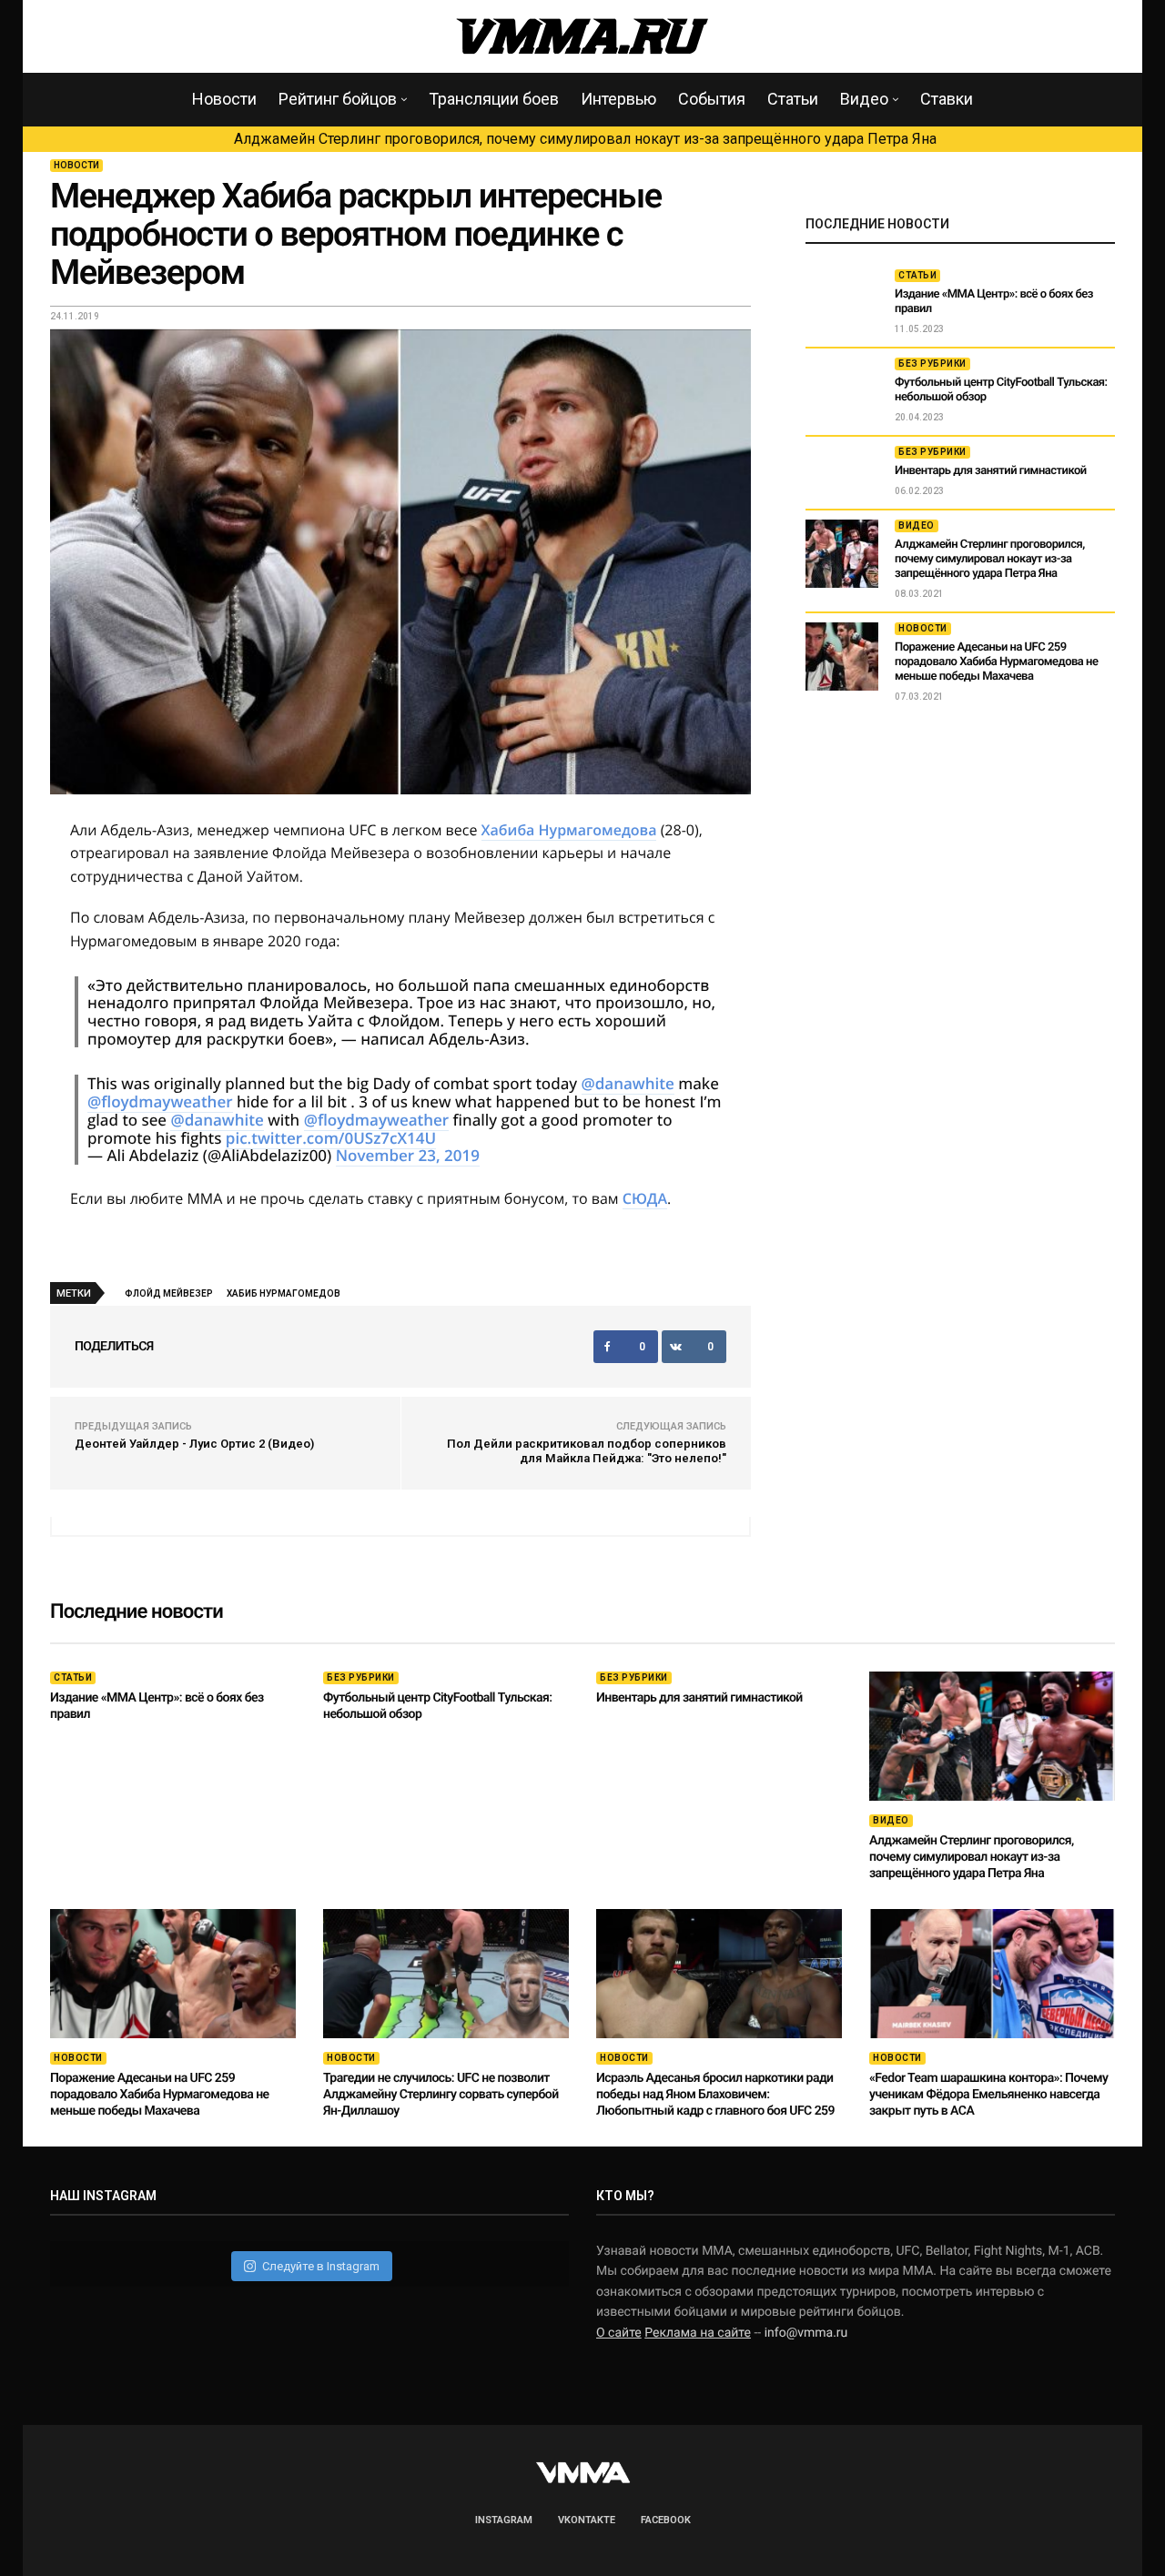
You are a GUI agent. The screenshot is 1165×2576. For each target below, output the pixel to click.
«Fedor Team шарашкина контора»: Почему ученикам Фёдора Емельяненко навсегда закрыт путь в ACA (988, 2095)
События (712, 99)
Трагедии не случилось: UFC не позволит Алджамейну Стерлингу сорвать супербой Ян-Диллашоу (441, 2095)
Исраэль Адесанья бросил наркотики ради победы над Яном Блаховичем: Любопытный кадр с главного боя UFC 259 (715, 2095)
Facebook (666, 2520)
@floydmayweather (160, 1101)
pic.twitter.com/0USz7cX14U (331, 1138)
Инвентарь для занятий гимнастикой (991, 471)
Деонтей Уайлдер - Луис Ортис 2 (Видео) (194, 1444)
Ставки (947, 99)
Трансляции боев (494, 99)
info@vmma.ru (806, 2333)
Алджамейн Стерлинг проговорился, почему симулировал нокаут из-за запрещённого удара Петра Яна (585, 139)
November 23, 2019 (408, 1155)
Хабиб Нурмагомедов (284, 1293)
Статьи (793, 99)
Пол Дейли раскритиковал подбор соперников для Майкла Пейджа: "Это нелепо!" (587, 1451)
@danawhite (628, 1083)
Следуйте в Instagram (321, 2266)
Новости (224, 99)
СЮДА (645, 1198)
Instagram (504, 2520)
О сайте (619, 2333)
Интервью (618, 99)
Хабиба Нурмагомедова (569, 830)
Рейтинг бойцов (338, 99)
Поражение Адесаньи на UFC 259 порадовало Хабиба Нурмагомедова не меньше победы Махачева (996, 662)
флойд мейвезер (169, 1293)
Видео (864, 99)
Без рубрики (932, 364)
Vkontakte (587, 2520)
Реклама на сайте (698, 2333)
